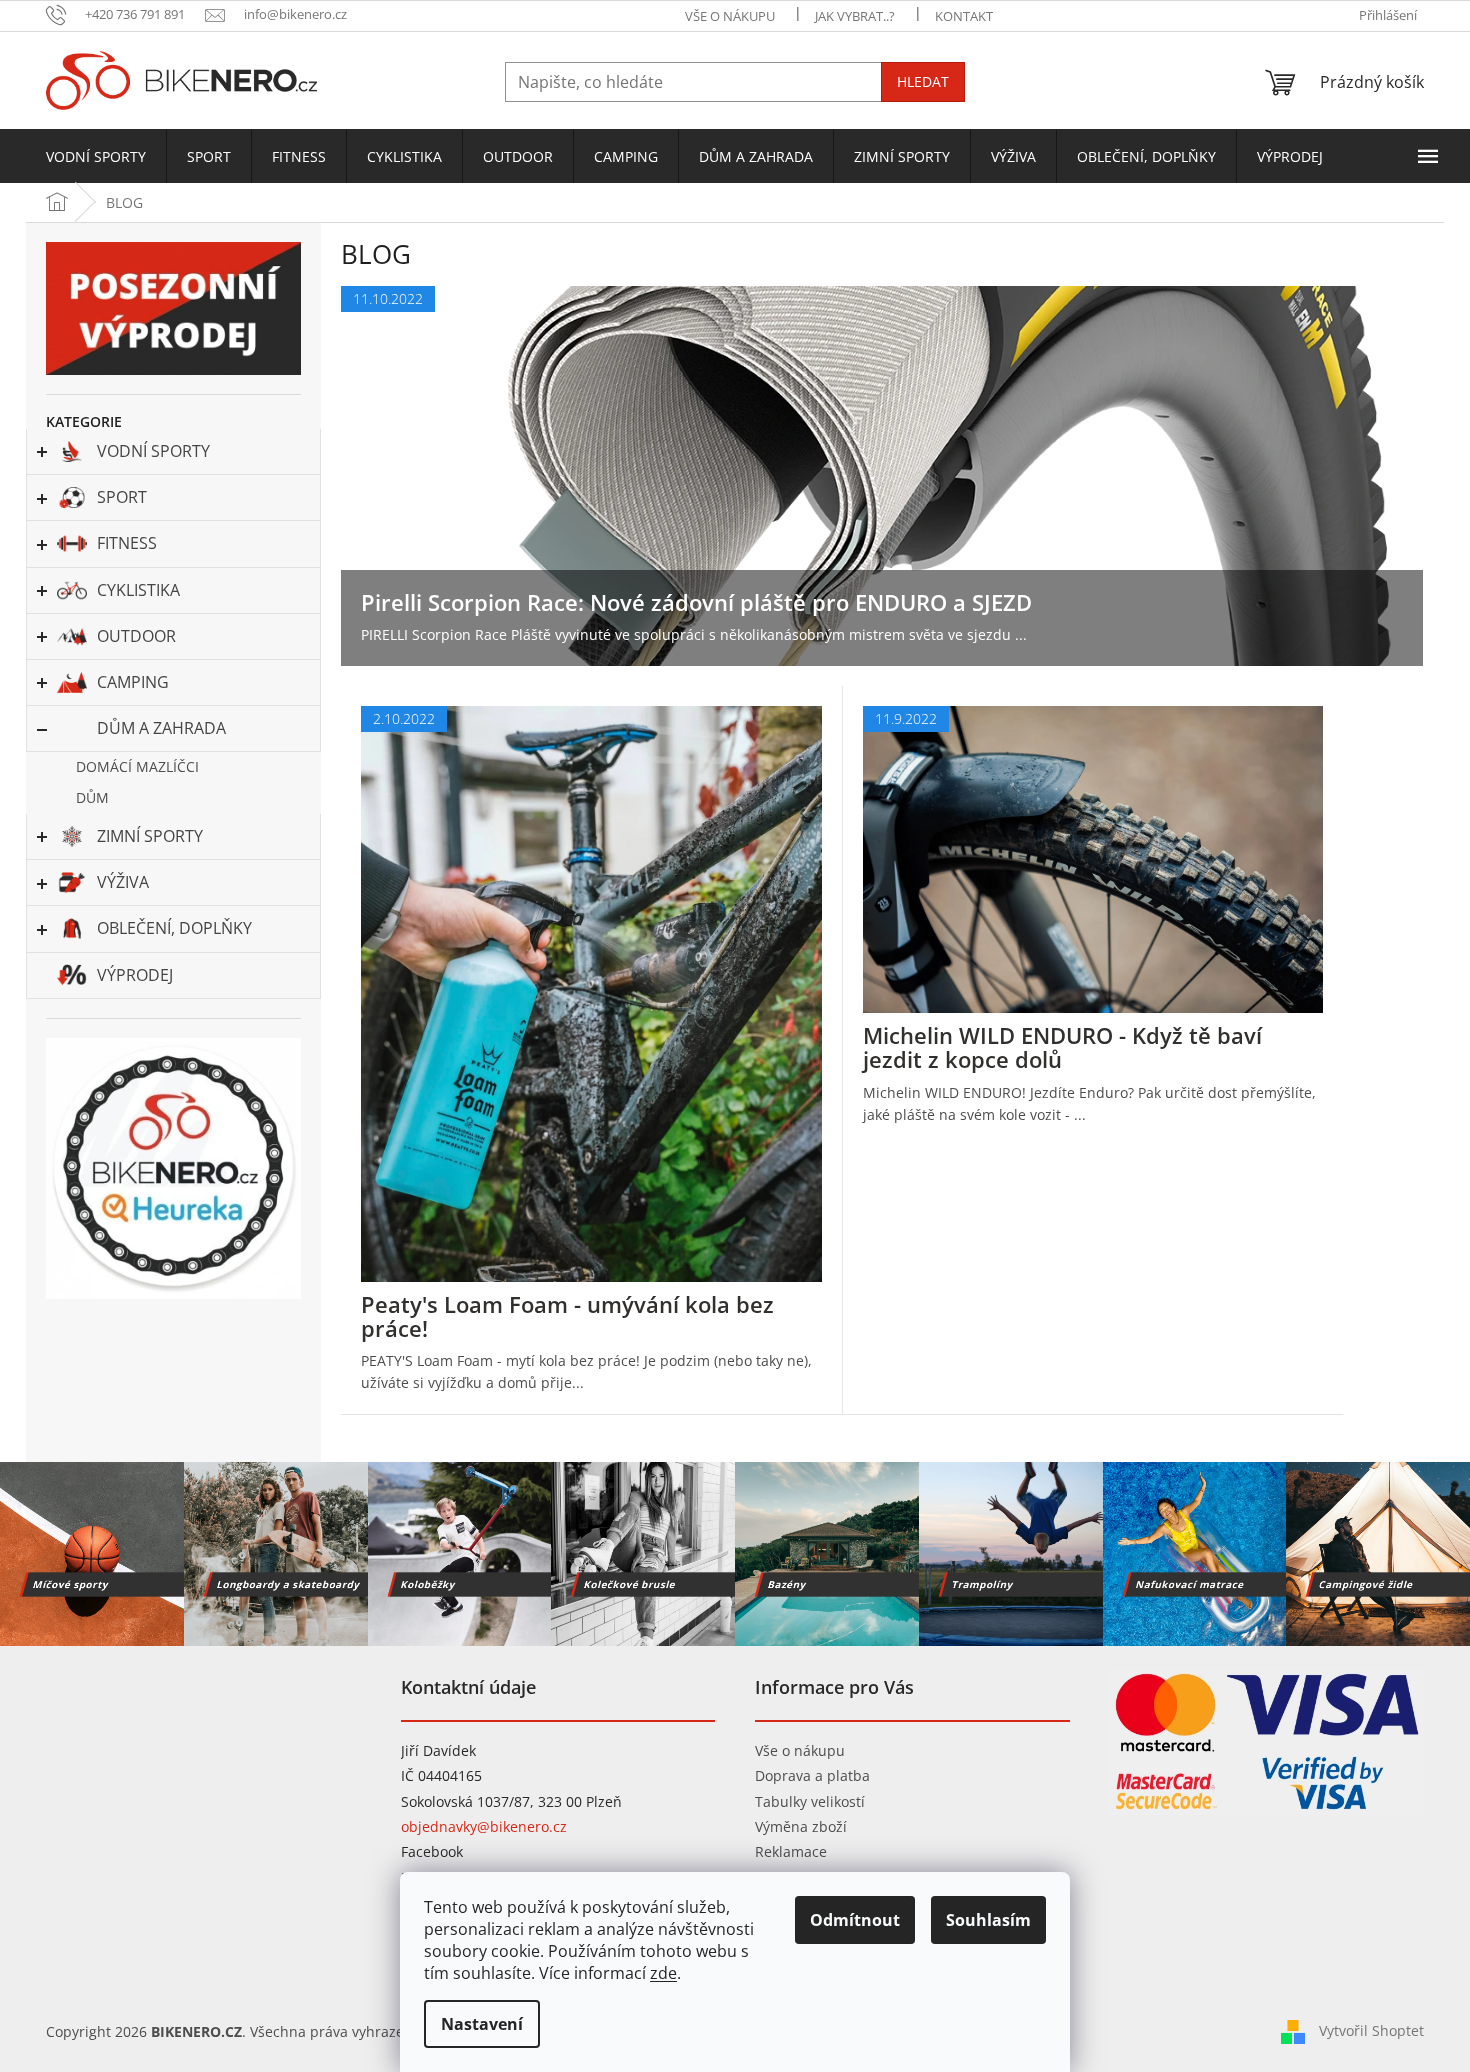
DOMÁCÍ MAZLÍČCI (137, 766)
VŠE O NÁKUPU (730, 16)
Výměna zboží (801, 1826)
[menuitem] (96, 157)
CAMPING (133, 682)
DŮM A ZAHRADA (161, 728)
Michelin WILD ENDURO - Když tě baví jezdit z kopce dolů (1062, 1047)
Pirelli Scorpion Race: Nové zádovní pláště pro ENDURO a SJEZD (696, 602)
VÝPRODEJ (135, 975)
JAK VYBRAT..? (855, 16)
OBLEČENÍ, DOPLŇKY (174, 928)
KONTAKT (964, 16)
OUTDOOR (136, 636)
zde (663, 1973)
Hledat (923, 81)
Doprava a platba (812, 1775)
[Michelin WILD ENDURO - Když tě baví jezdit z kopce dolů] (1093, 858)
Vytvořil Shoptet (1371, 2030)
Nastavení (482, 2024)
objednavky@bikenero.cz (484, 1826)
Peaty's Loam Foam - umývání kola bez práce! (567, 1316)
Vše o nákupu (800, 1750)
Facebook (432, 1851)
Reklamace (791, 1851)
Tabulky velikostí (810, 1801)
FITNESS (127, 543)
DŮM (92, 797)
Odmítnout (855, 1920)
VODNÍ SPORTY (153, 451)
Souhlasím (988, 1920)
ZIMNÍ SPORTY (150, 836)
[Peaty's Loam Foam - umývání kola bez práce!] (591, 992)
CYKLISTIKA (138, 590)
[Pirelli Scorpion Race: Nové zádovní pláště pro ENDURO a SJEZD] (882, 474)
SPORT (122, 497)
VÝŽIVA (123, 882)
